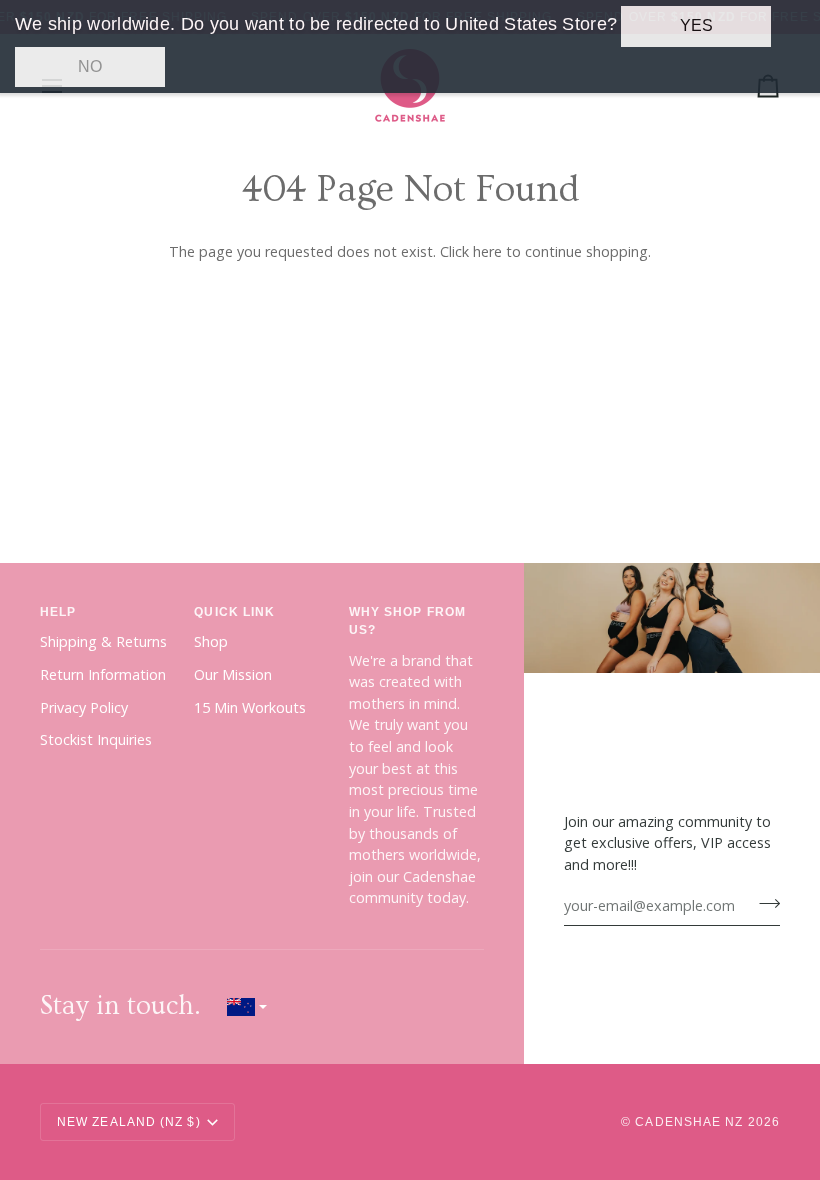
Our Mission (233, 674)
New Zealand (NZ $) (129, 1122)
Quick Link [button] (234, 612)
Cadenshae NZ (689, 1122)
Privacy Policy (84, 707)
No (90, 66)
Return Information (103, 674)
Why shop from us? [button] (407, 621)
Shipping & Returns (103, 641)
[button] (247, 1006)
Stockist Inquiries (96, 739)
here (487, 251)
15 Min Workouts (250, 707)
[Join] (763, 903)
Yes (696, 25)
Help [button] (58, 612)
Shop (211, 641)
